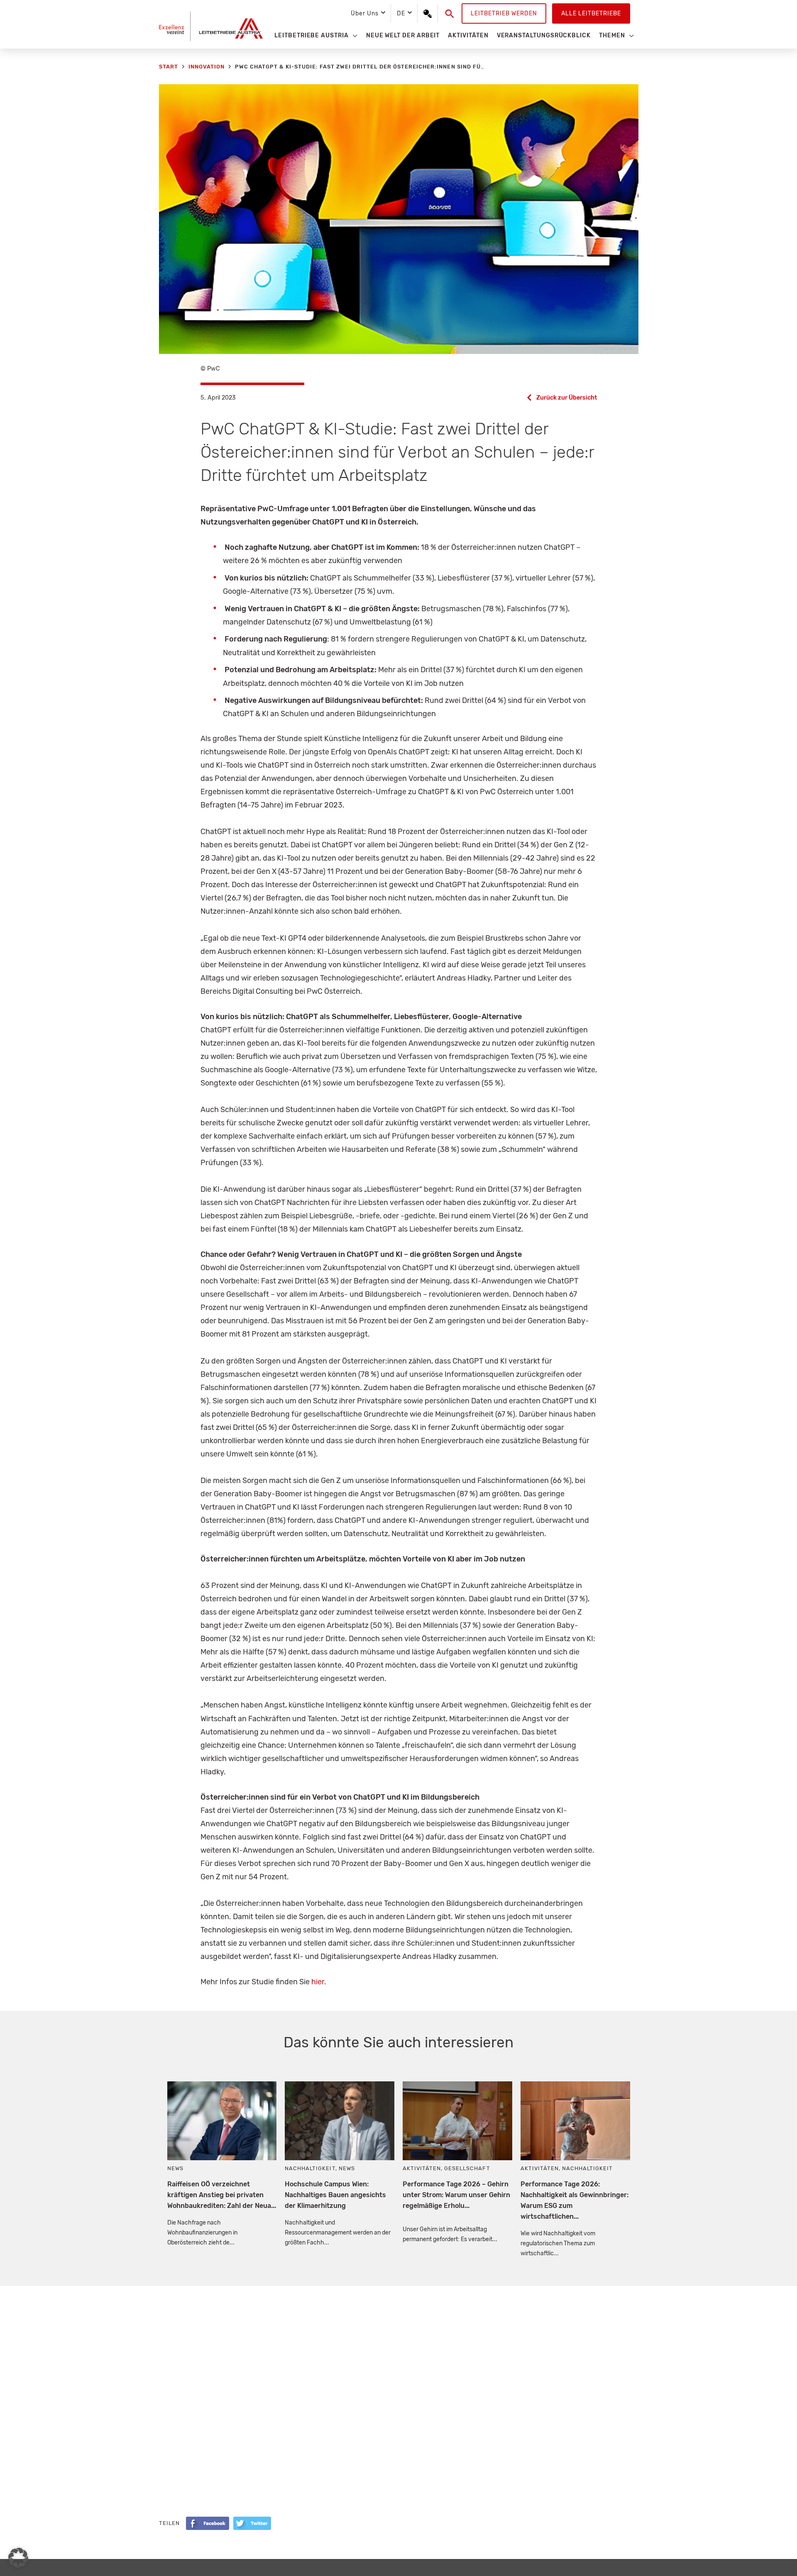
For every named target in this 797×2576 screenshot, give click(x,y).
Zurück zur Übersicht (567, 398)
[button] (450, 14)
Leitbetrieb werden (504, 13)
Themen (612, 35)
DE (401, 13)
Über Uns (364, 13)
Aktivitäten (468, 35)
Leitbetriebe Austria (312, 35)
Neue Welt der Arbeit (403, 35)
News (175, 2168)
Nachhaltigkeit (310, 2168)
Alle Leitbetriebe (591, 13)
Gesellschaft (467, 2168)
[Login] (428, 14)
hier (318, 1982)
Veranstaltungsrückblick (544, 35)
